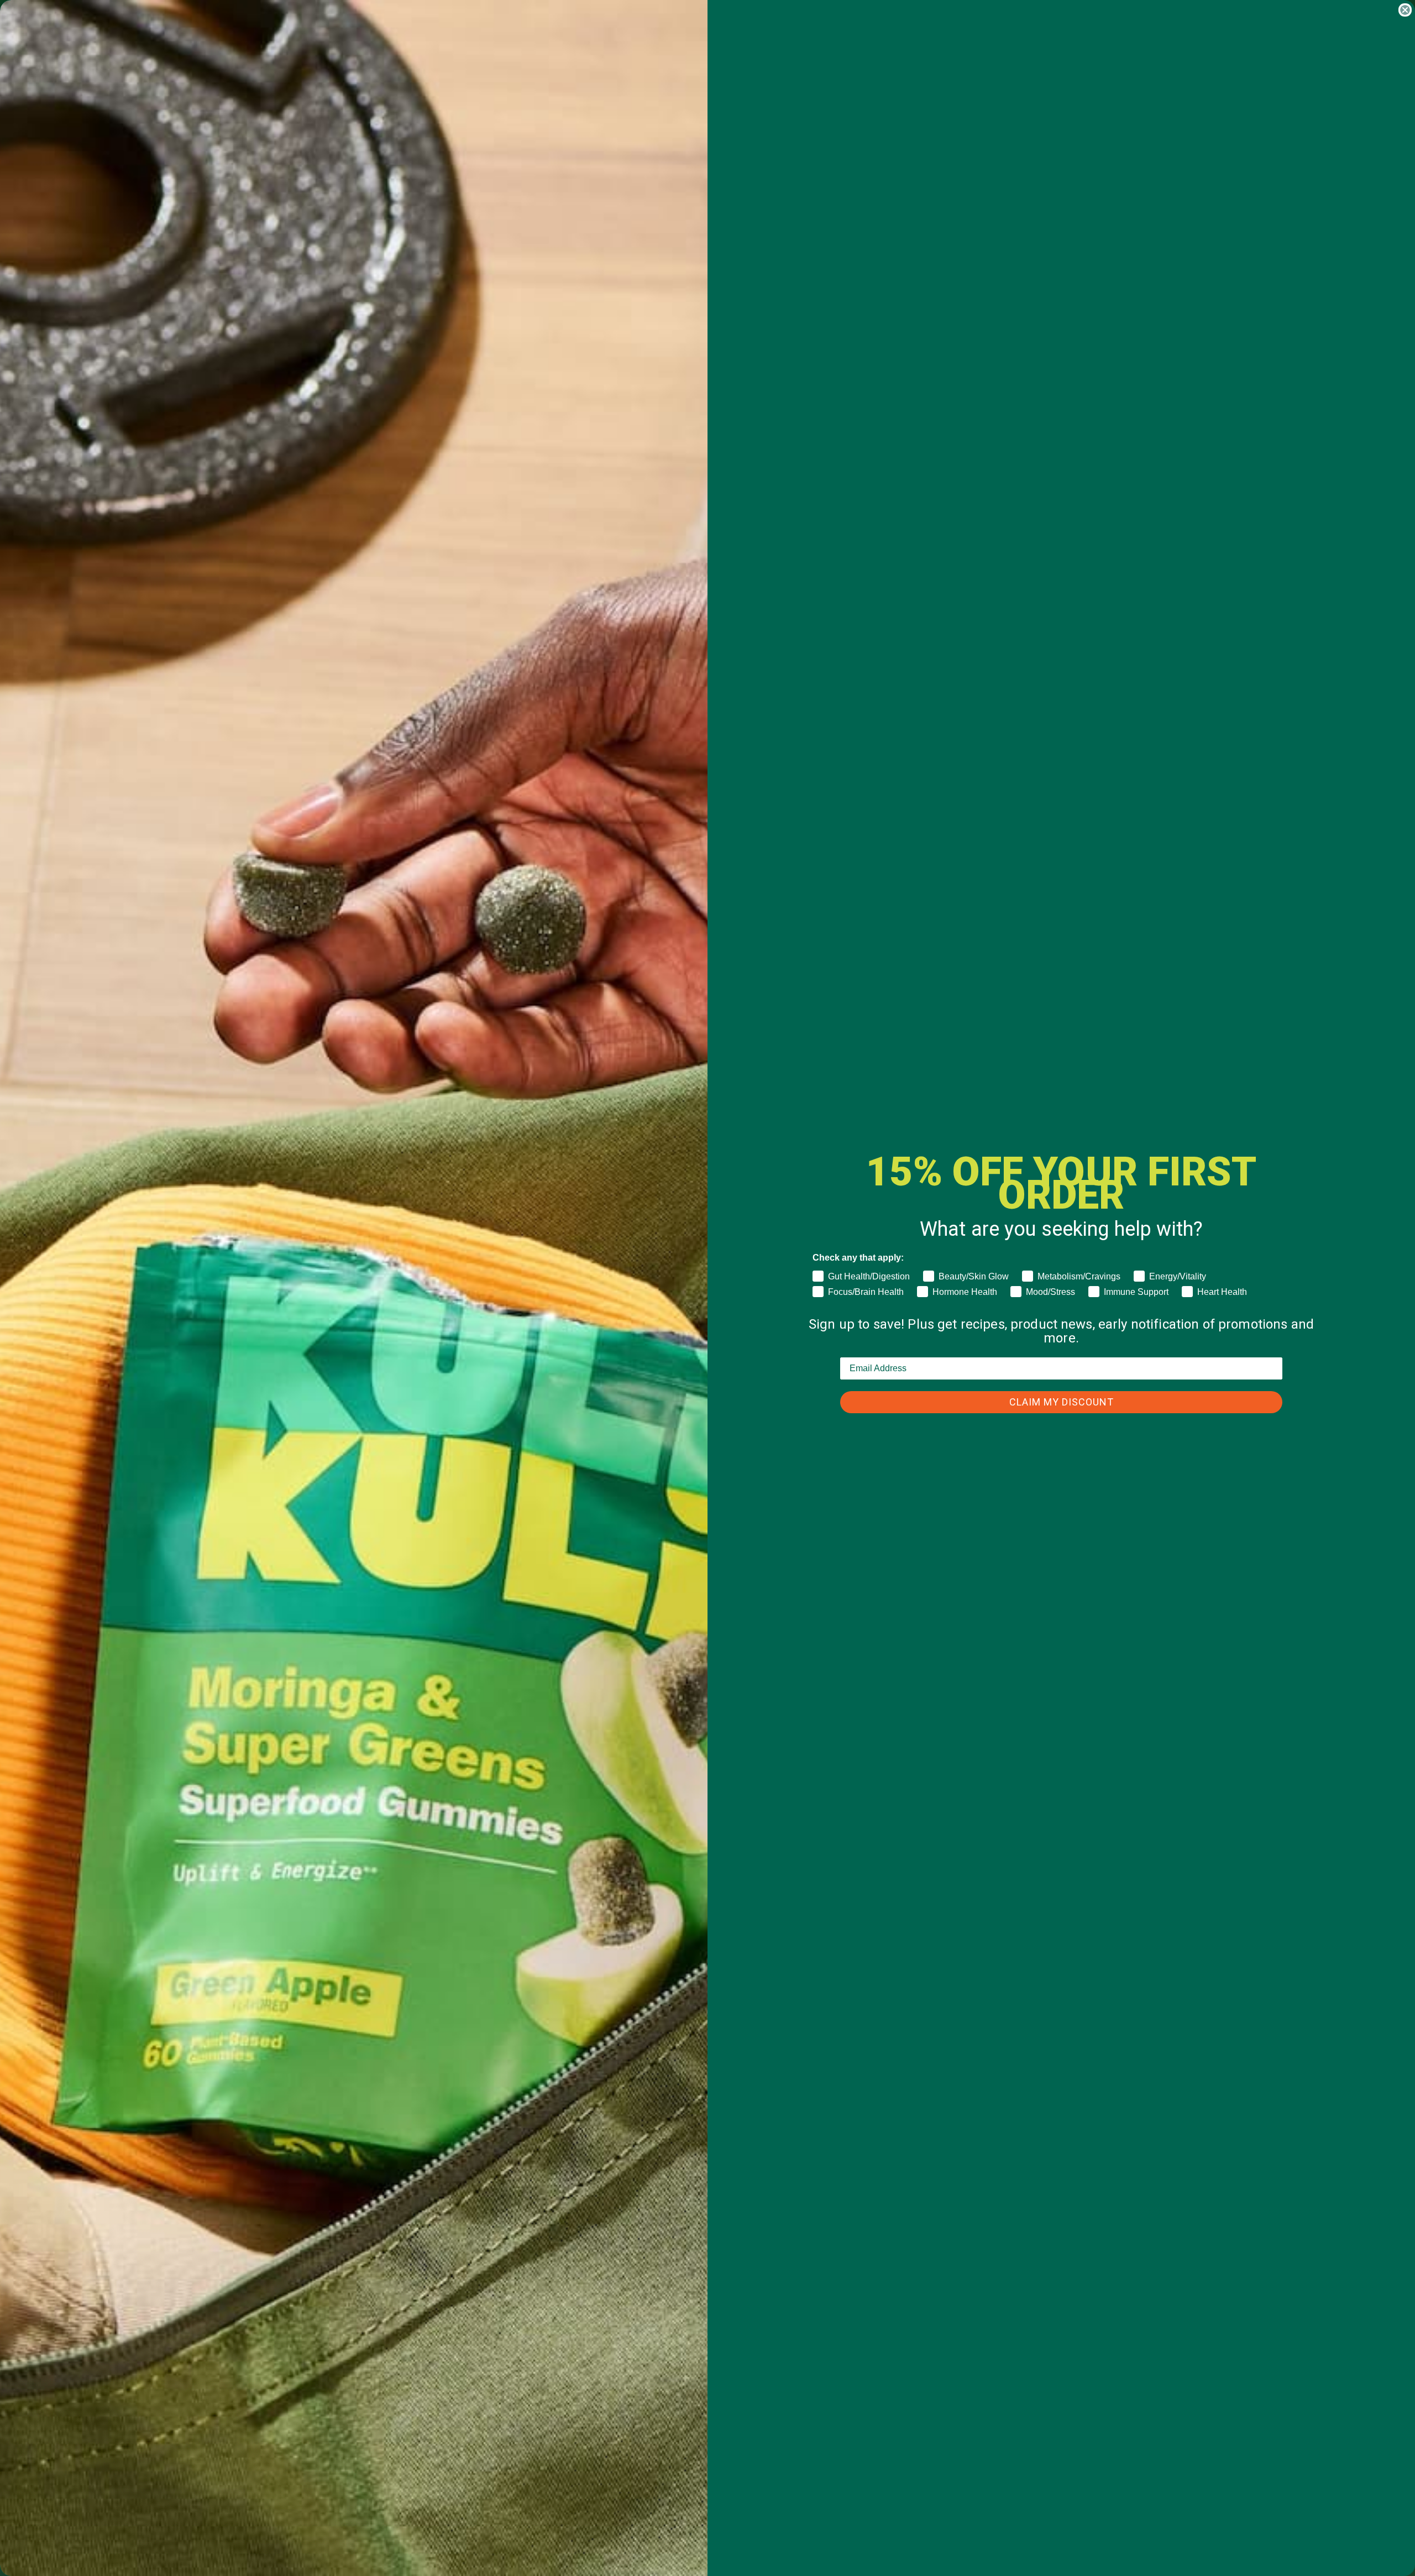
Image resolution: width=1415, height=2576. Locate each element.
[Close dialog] (1405, 10)
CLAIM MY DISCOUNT (1062, 1402)
